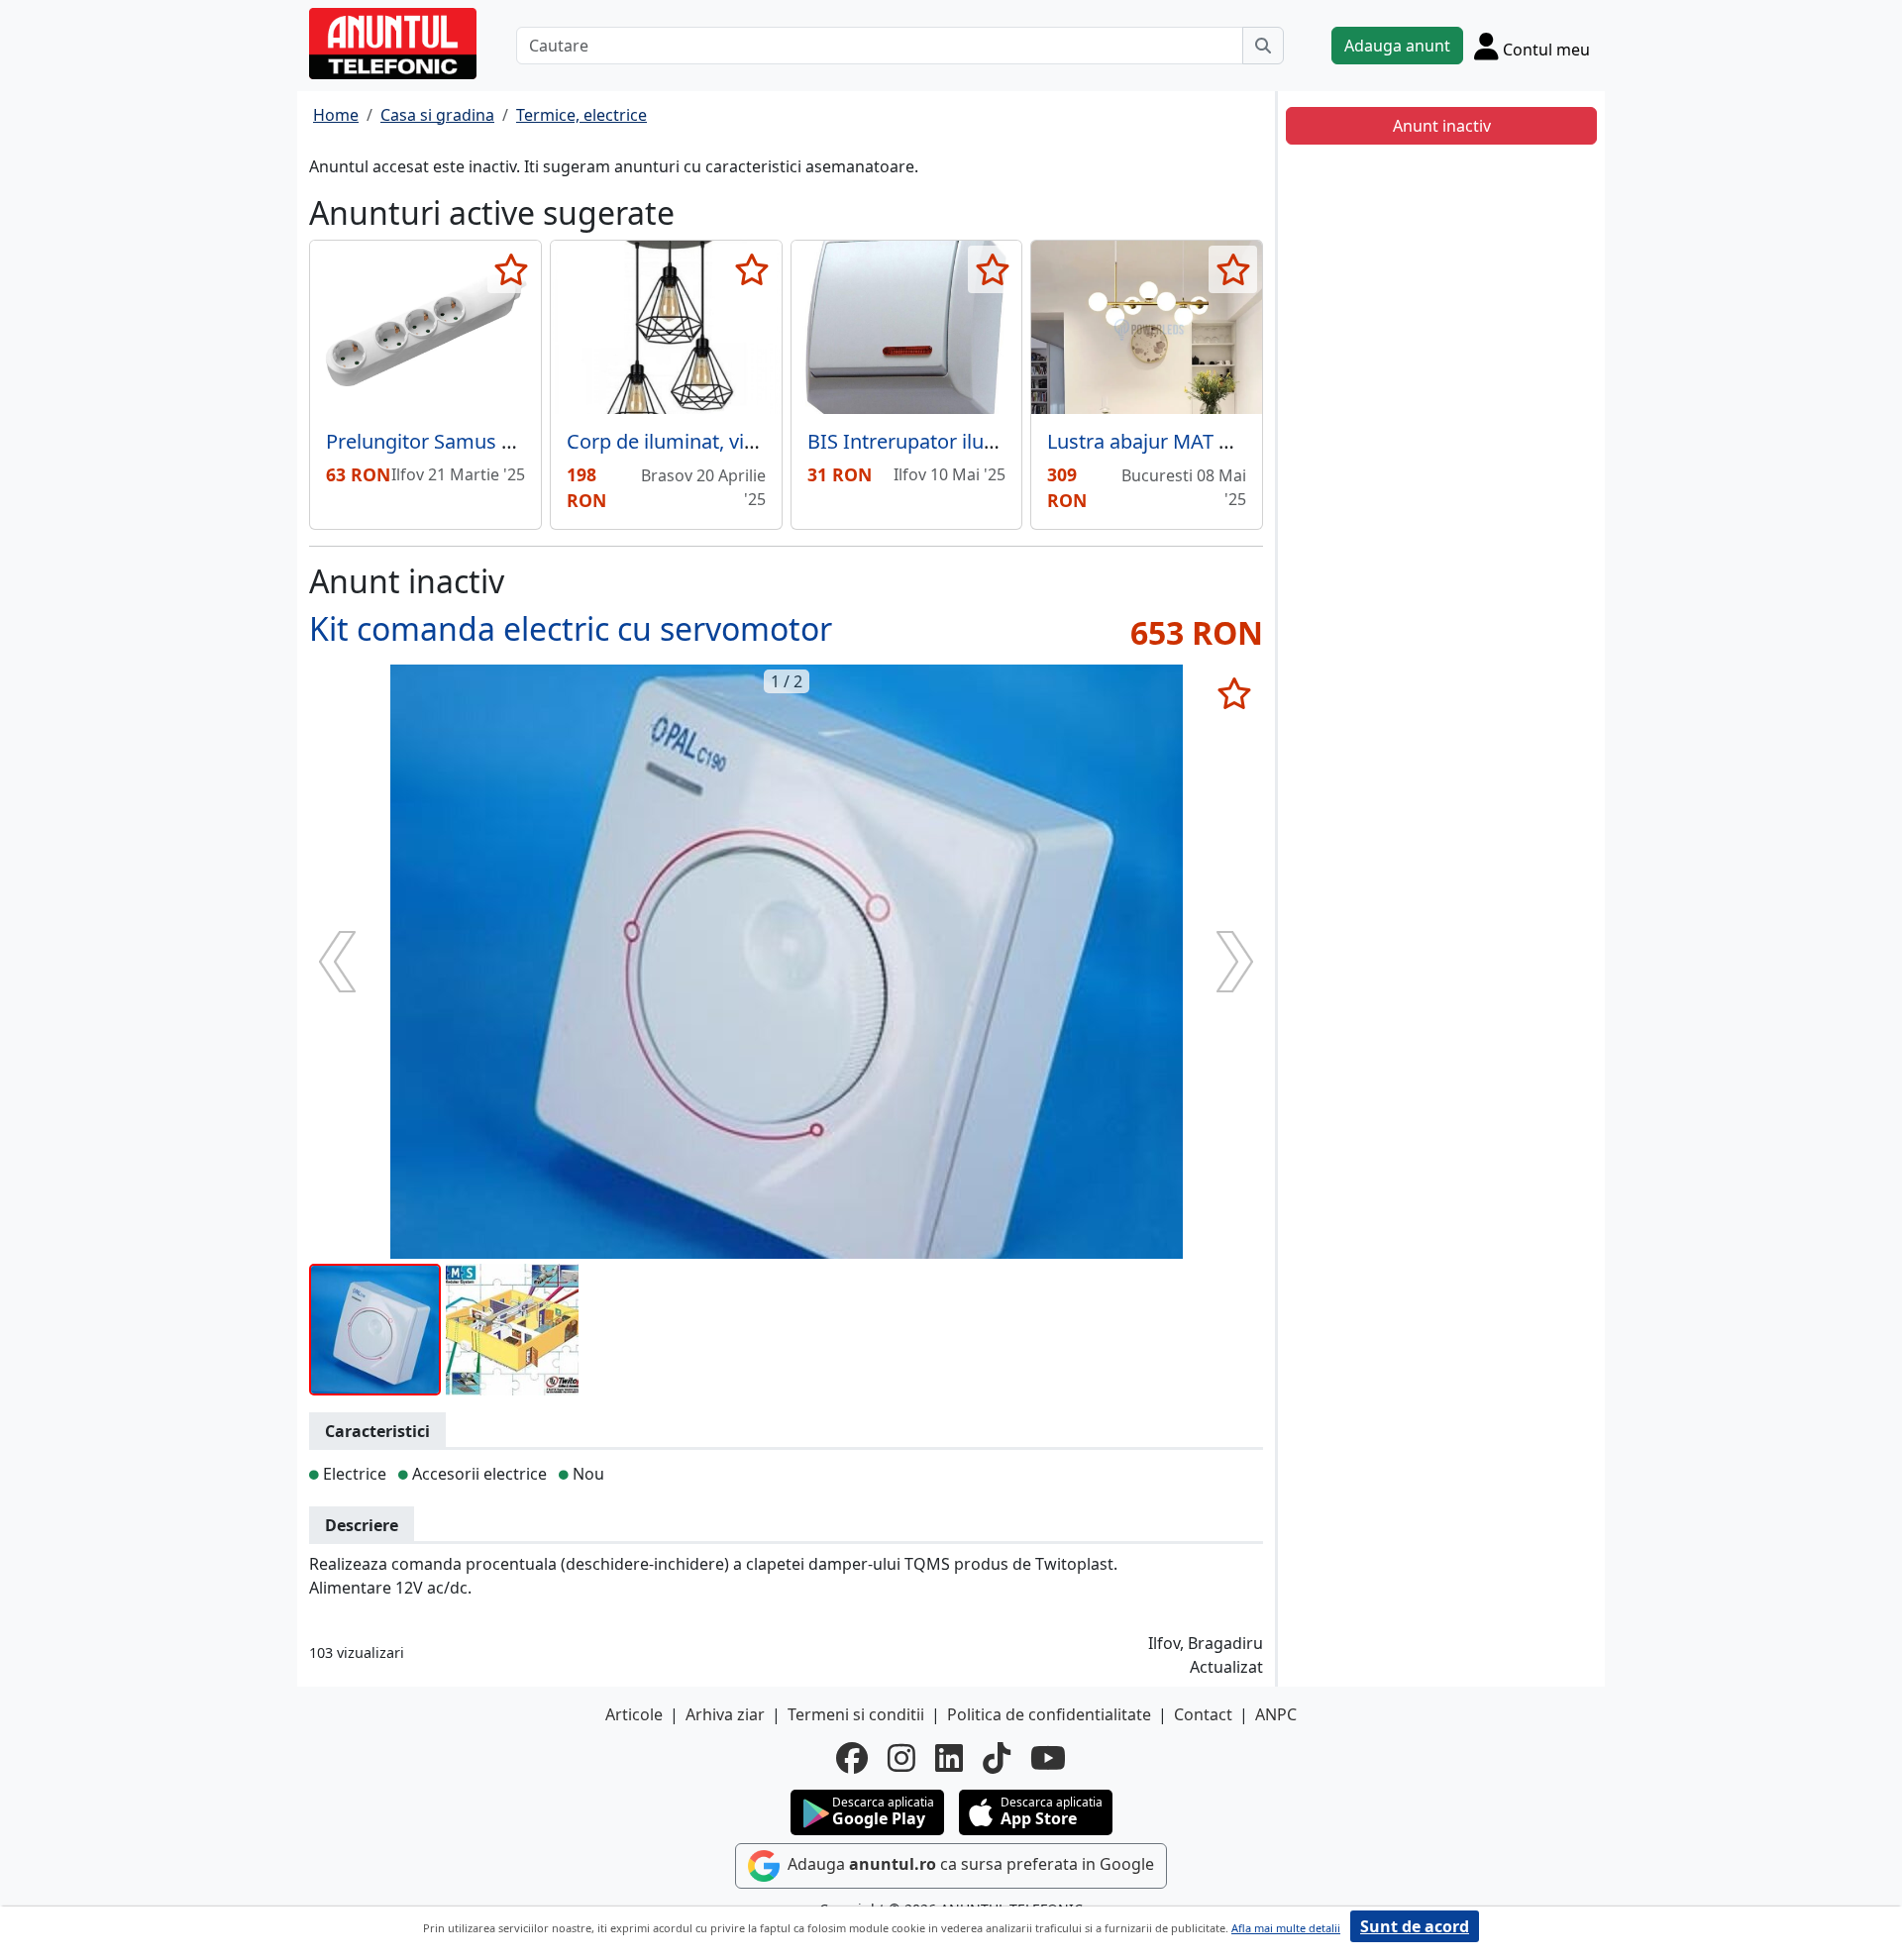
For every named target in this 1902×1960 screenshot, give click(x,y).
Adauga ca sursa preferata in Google (969, 1864)
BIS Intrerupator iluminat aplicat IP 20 (980, 441)
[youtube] (1048, 1758)
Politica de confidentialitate (1049, 1714)
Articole (634, 1714)
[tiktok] (997, 1758)
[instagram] (901, 1758)
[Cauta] (1263, 46)
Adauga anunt (1397, 46)
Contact (1203, 1714)
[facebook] (852, 1758)
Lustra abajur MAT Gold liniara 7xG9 (1212, 441)
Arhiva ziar (725, 1714)
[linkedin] (949, 1758)
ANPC (1276, 1714)
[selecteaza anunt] (512, 269)
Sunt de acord (1415, 1926)
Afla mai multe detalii (1286, 1928)
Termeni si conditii (856, 1714)
